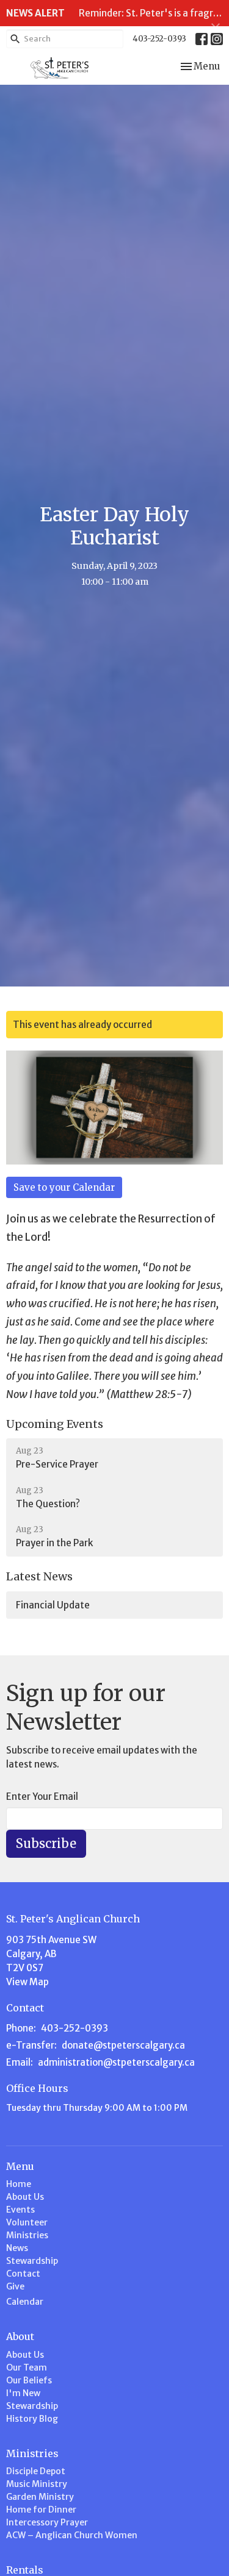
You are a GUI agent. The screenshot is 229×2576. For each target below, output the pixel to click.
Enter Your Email (42, 1796)
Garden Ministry (40, 2497)
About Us (25, 2197)
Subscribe (46, 1843)
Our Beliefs (29, 2380)
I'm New (23, 2393)
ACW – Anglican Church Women (72, 2535)
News (17, 2248)
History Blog (32, 2419)
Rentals (25, 2570)
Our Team (27, 2367)
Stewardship (32, 2261)
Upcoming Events (55, 1424)
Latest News (39, 1576)
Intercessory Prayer (47, 2522)
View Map (27, 1982)
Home (19, 2184)
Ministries (27, 2235)
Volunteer (27, 2222)
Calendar (25, 2302)
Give (15, 2286)
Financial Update (53, 1605)
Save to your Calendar (64, 1187)
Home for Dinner (41, 2510)
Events (20, 2210)
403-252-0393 (159, 39)
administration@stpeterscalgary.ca (116, 2062)
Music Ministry (37, 2484)
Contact (23, 2274)
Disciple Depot (36, 2471)
